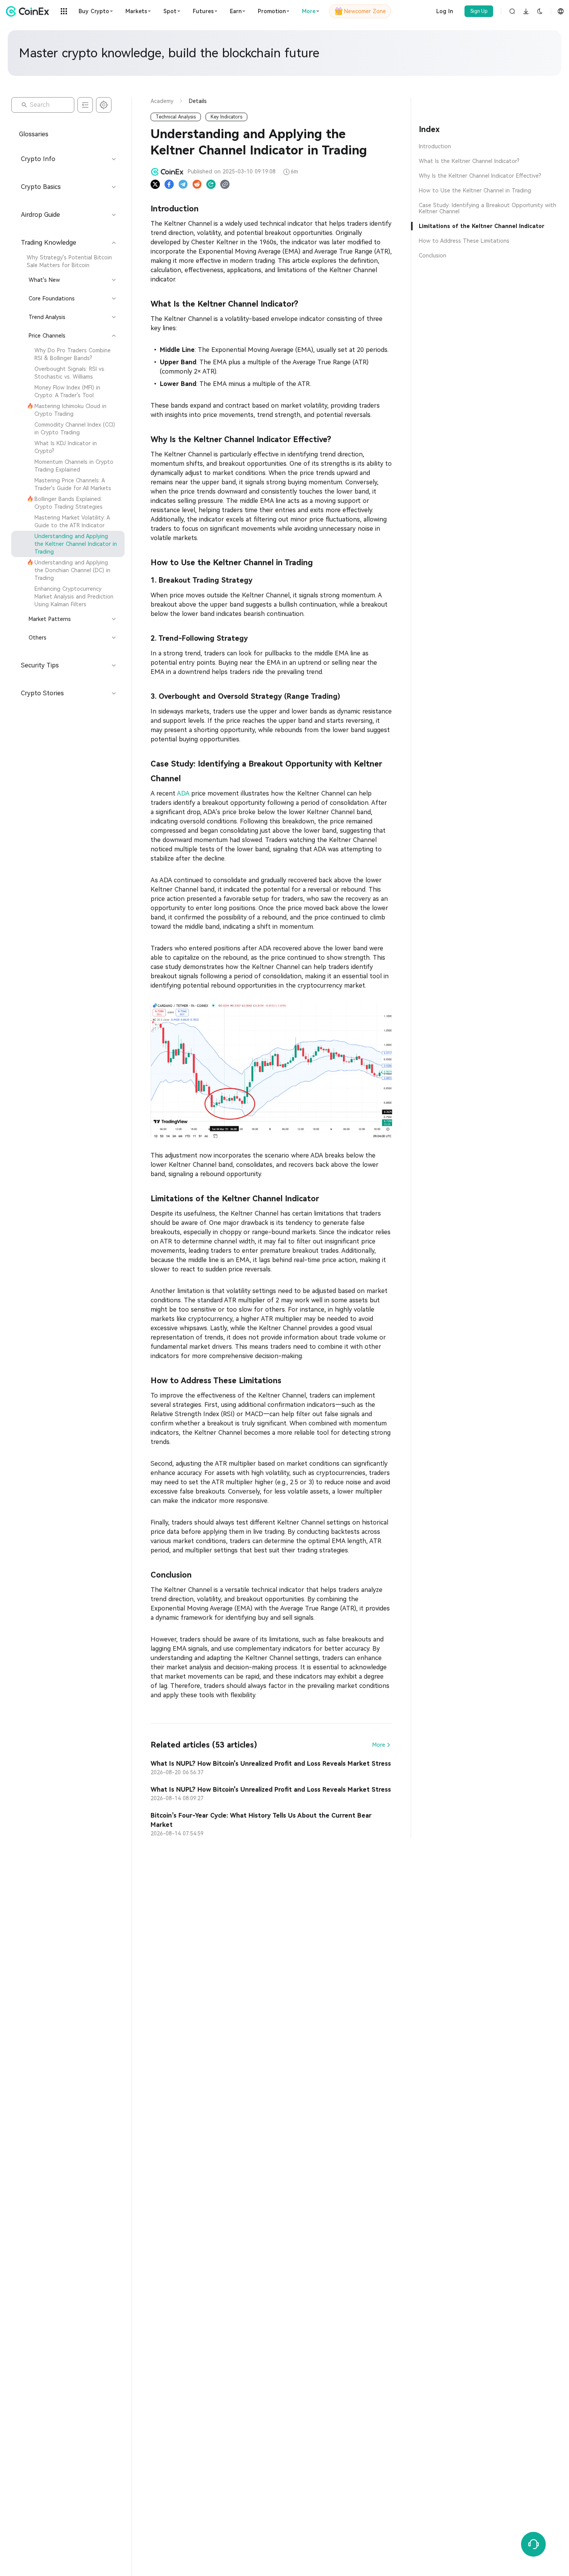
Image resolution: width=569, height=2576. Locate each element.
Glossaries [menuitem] (34, 134)
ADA (183, 793)
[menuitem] (68, 261)
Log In (445, 11)
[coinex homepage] (29, 11)
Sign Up (479, 11)
